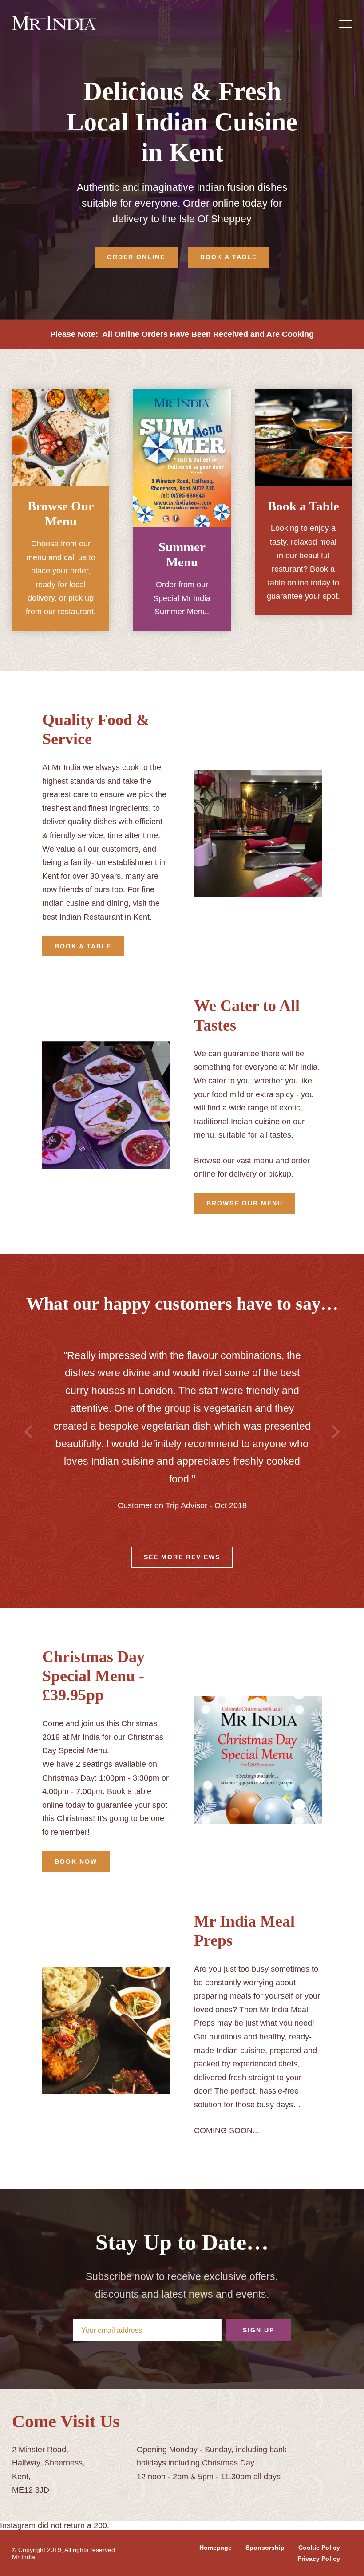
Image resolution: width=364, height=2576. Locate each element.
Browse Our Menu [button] (245, 1203)
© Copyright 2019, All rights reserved (63, 2550)
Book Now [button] (76, 1861)
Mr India (24, 2557)
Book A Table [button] (83, 946)
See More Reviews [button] (182, 1557)
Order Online (136, 257)
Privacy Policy (319, 2559)
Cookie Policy (319, 2548)
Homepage (216, 2548)
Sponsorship (265, 2548)
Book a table (229, 257)
